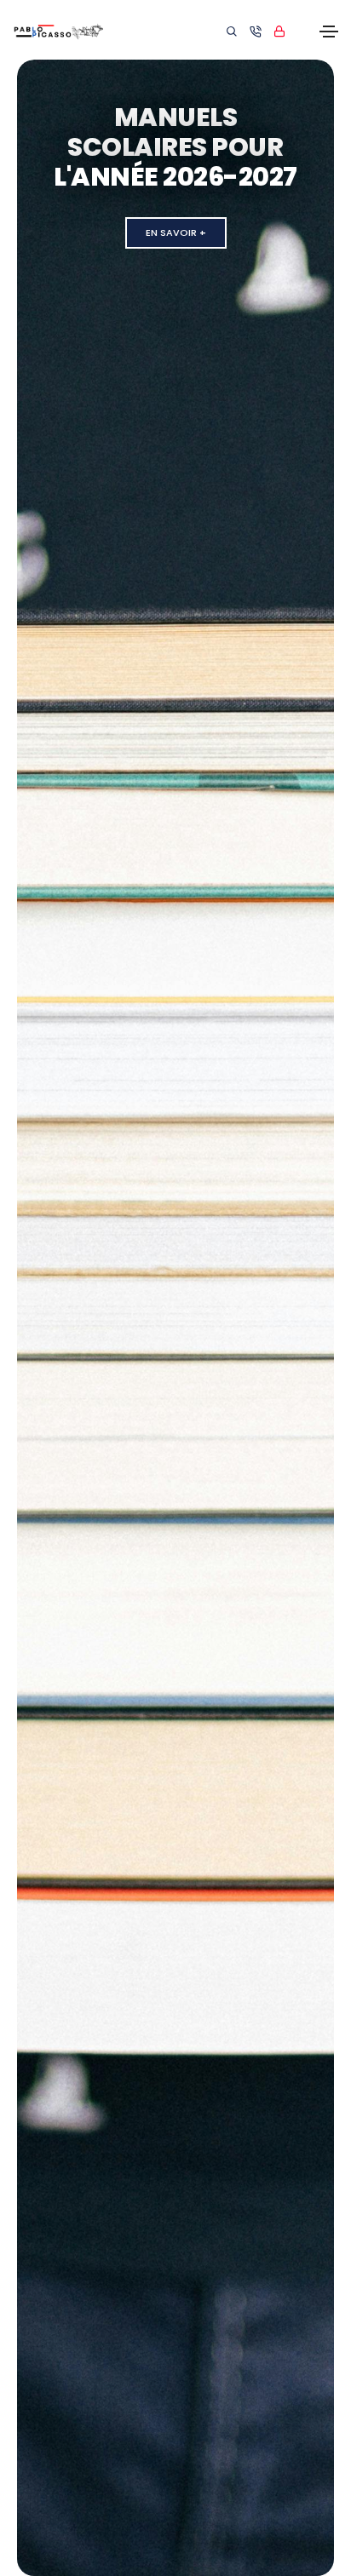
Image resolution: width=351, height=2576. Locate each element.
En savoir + (176, 232)
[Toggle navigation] (329, 32)
